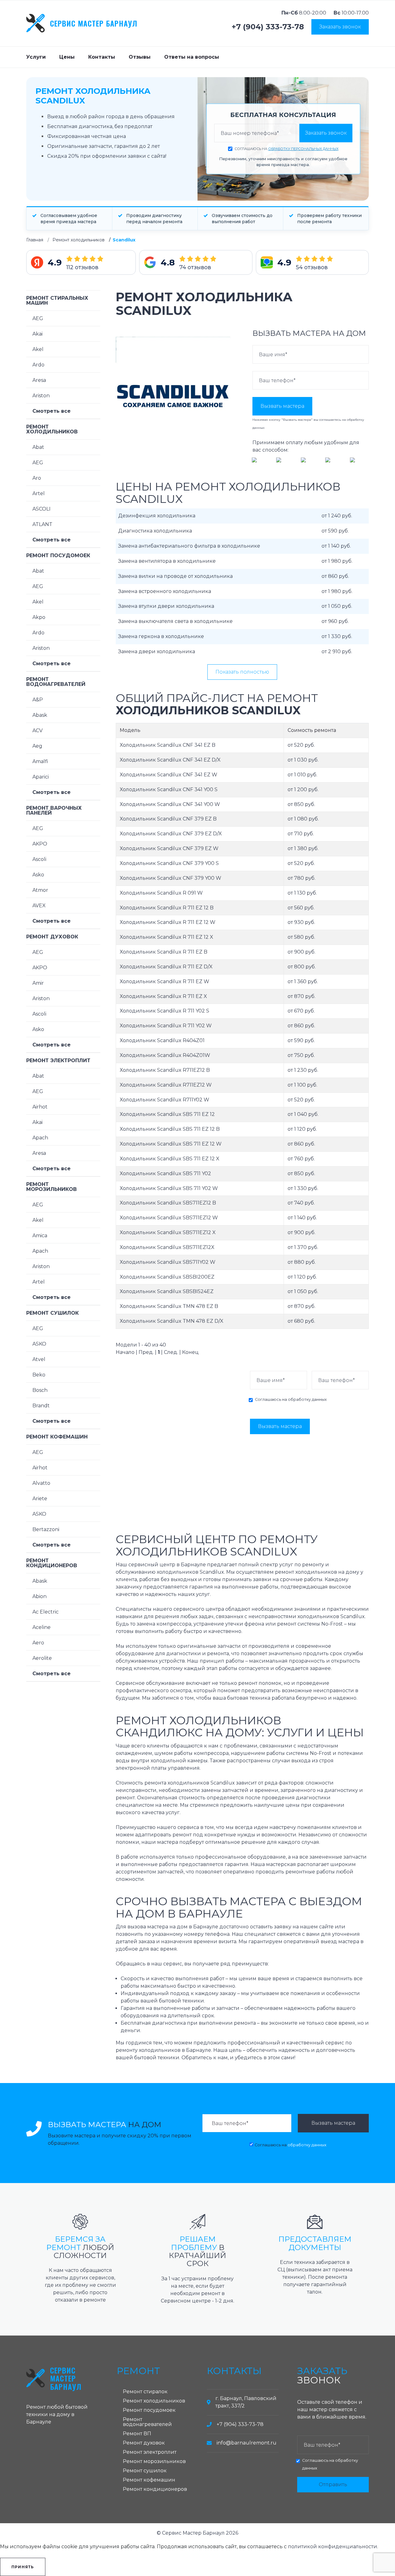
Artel (39, 493)
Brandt (41, 1406)
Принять (23, 2567)
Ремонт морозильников (52, 1187)
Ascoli (39, 859)
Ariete (40, 1499)
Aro (37, 478)
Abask (40, 715)
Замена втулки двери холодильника (166, 606)
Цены (67, 57)
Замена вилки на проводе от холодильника (175, 576)
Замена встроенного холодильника (165, 591)
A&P (38, 700)
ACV (37, 731)
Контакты (102, 57)
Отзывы (140, 57)
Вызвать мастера (282, 406)
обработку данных (307, 1399)
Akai (37, 334)
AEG (38, 318)
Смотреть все (52, 411)
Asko (38, 875)
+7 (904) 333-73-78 (268, 27)
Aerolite (42, 1658)
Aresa (39, 380)
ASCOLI (42, 509)
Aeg (37, 746)
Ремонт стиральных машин (57, 301)
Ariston (41, 396)
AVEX (39, 906)
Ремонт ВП (137, 2434)
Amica (40, 1236)
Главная (35, 240)
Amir (38, 983)
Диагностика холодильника (155, 531)
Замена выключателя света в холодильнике (175, 621)
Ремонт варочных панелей (54, 810)
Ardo (38, 365)
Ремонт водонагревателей (56, 682)
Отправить (333, 2484)
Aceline (42, 1627)
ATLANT (42, 524)
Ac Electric (46, 1612)
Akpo (39, 617)
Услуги (36, 57)
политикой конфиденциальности (333, 2547)
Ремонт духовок (52, 937)
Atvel (39, 1359)
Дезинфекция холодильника (157, 516)
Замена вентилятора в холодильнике (167, 561)
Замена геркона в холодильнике (161, 636)
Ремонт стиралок (145, 2392)
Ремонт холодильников (79, 240)
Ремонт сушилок (52, 1313)
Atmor (40, 890)
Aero (38, 1643)
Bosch (40, 1390)
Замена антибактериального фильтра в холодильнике (189, 546)
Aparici (41, 777)
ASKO (39, 1344)
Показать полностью (242, 672)
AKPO (40, 844)
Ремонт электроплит (58, 1060)
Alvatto (41, 1483)
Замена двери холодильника (157, 651)
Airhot (40, 1107)
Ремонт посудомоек (58, 555)
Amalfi (40, 761)
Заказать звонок (340, 27)
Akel (38, 349)
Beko (39, 1375)
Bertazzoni (46, 1529)
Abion (39, 1596)
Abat (38, 447)
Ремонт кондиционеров (52, 1563)
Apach (40, 1138)
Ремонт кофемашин (57, 1437)
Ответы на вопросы (192, 57)
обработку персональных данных (303, 149)
